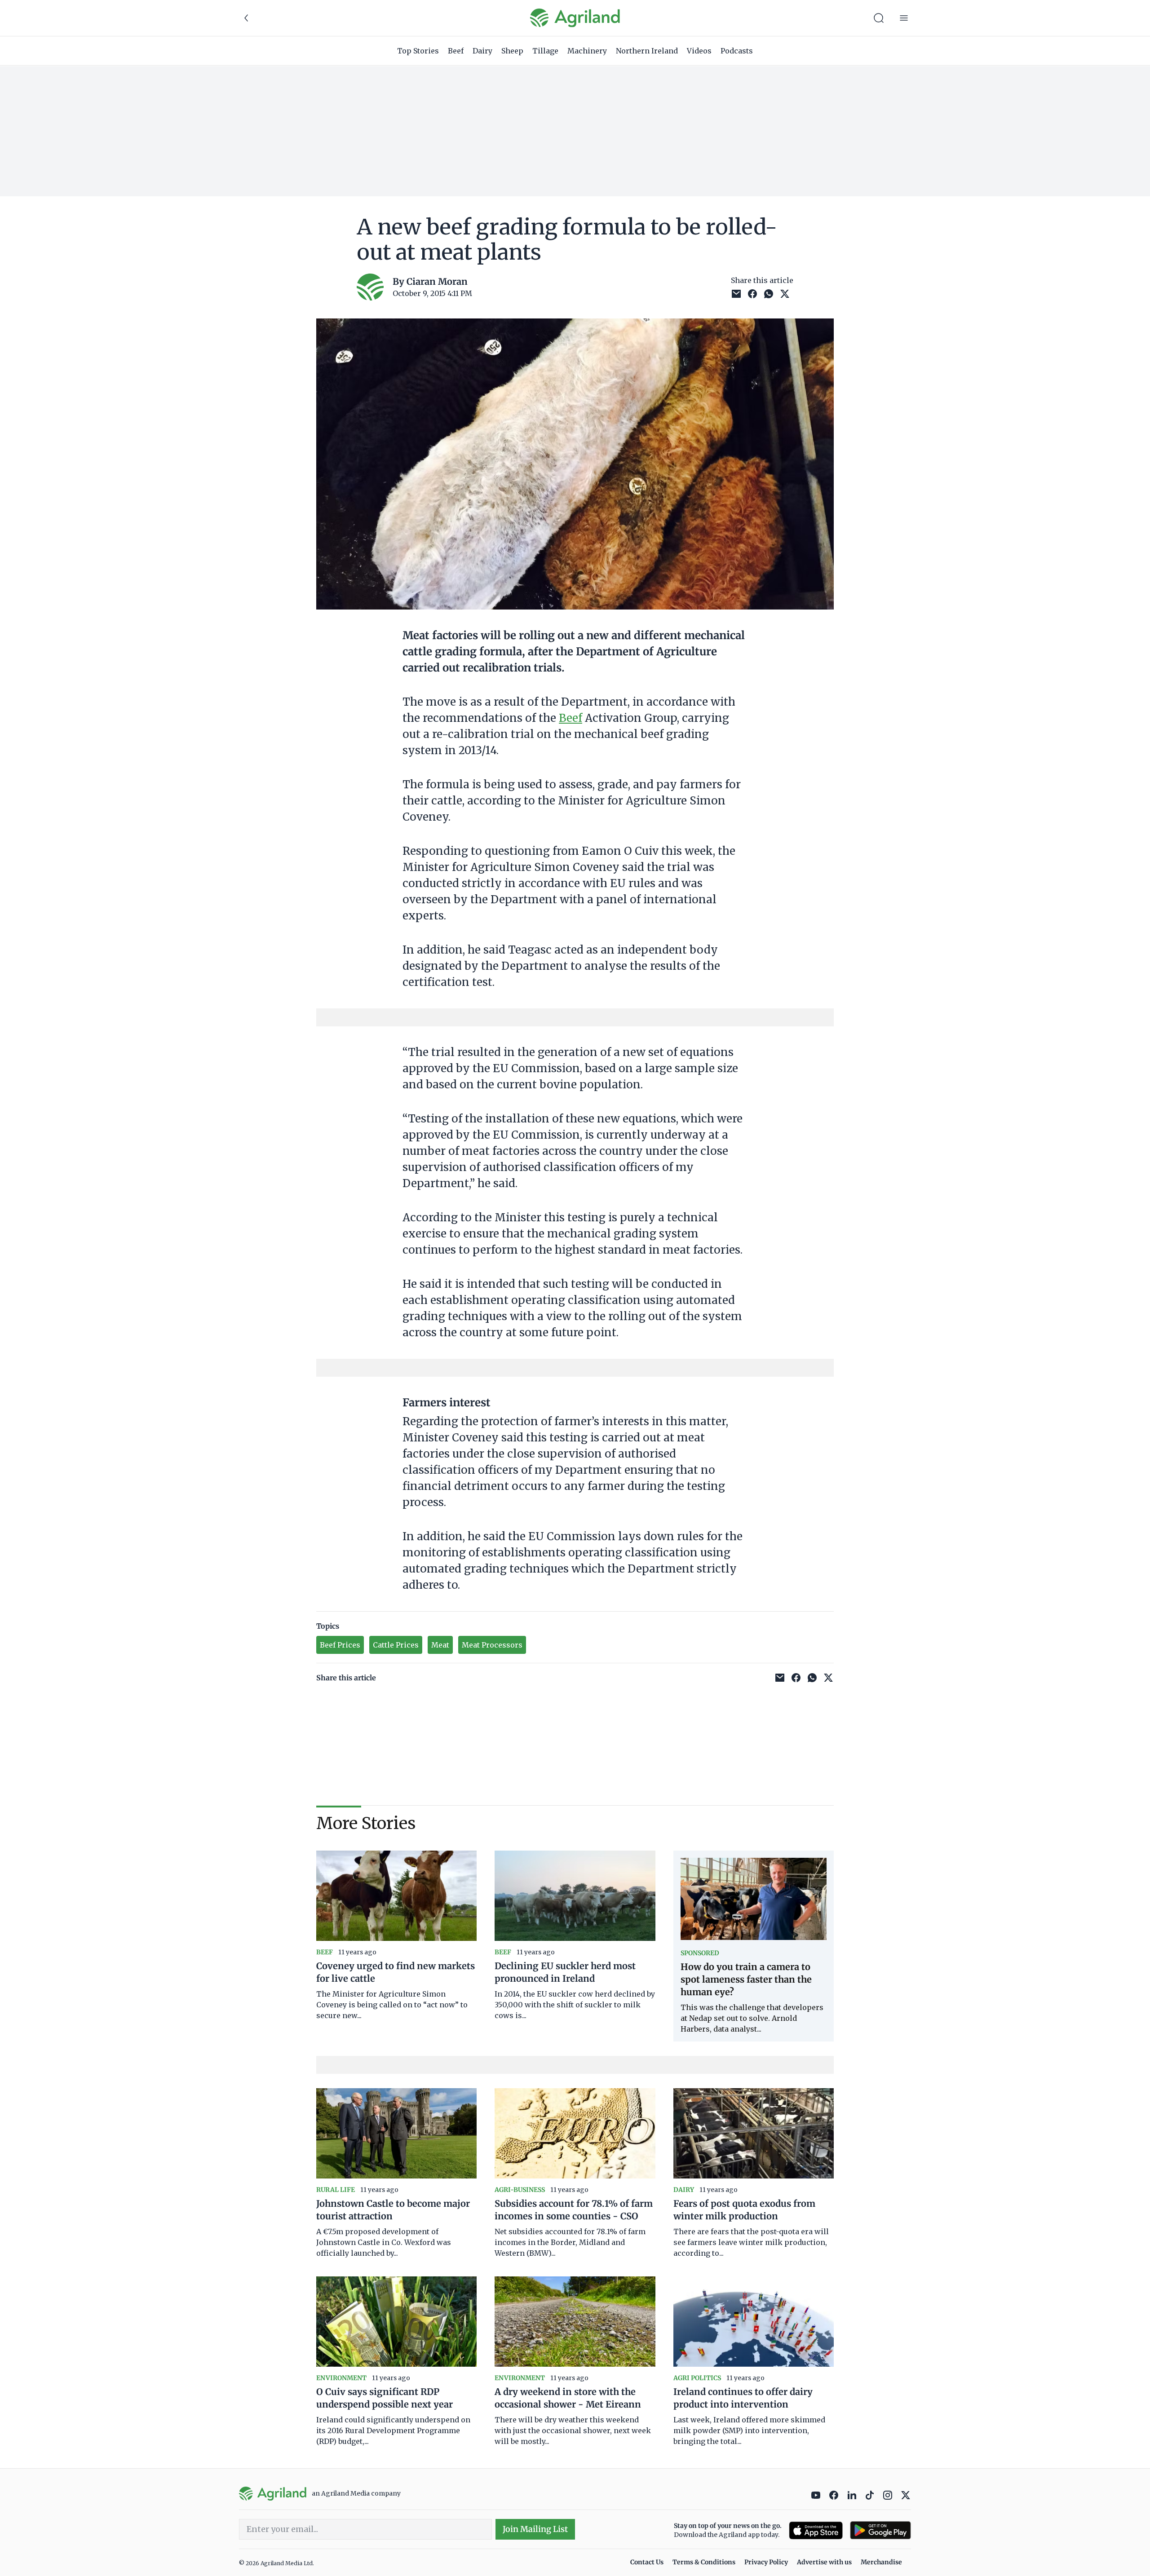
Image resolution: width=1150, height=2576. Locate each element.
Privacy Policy (766, 2562)
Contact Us (647, 2562)
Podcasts (737, 51)
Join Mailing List (535, 2529)
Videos (699, 51)
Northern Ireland (647, 51)
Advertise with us (824, 2562)
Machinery (587, 51)
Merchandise (881, 2562)
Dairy (482, 51)
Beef (456, 51)
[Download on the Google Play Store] (880, 2530)
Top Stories (418, 51)
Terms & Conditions (704, 2562)
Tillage (545, 51)
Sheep (512, 51)
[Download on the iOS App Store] (816, 2530)
